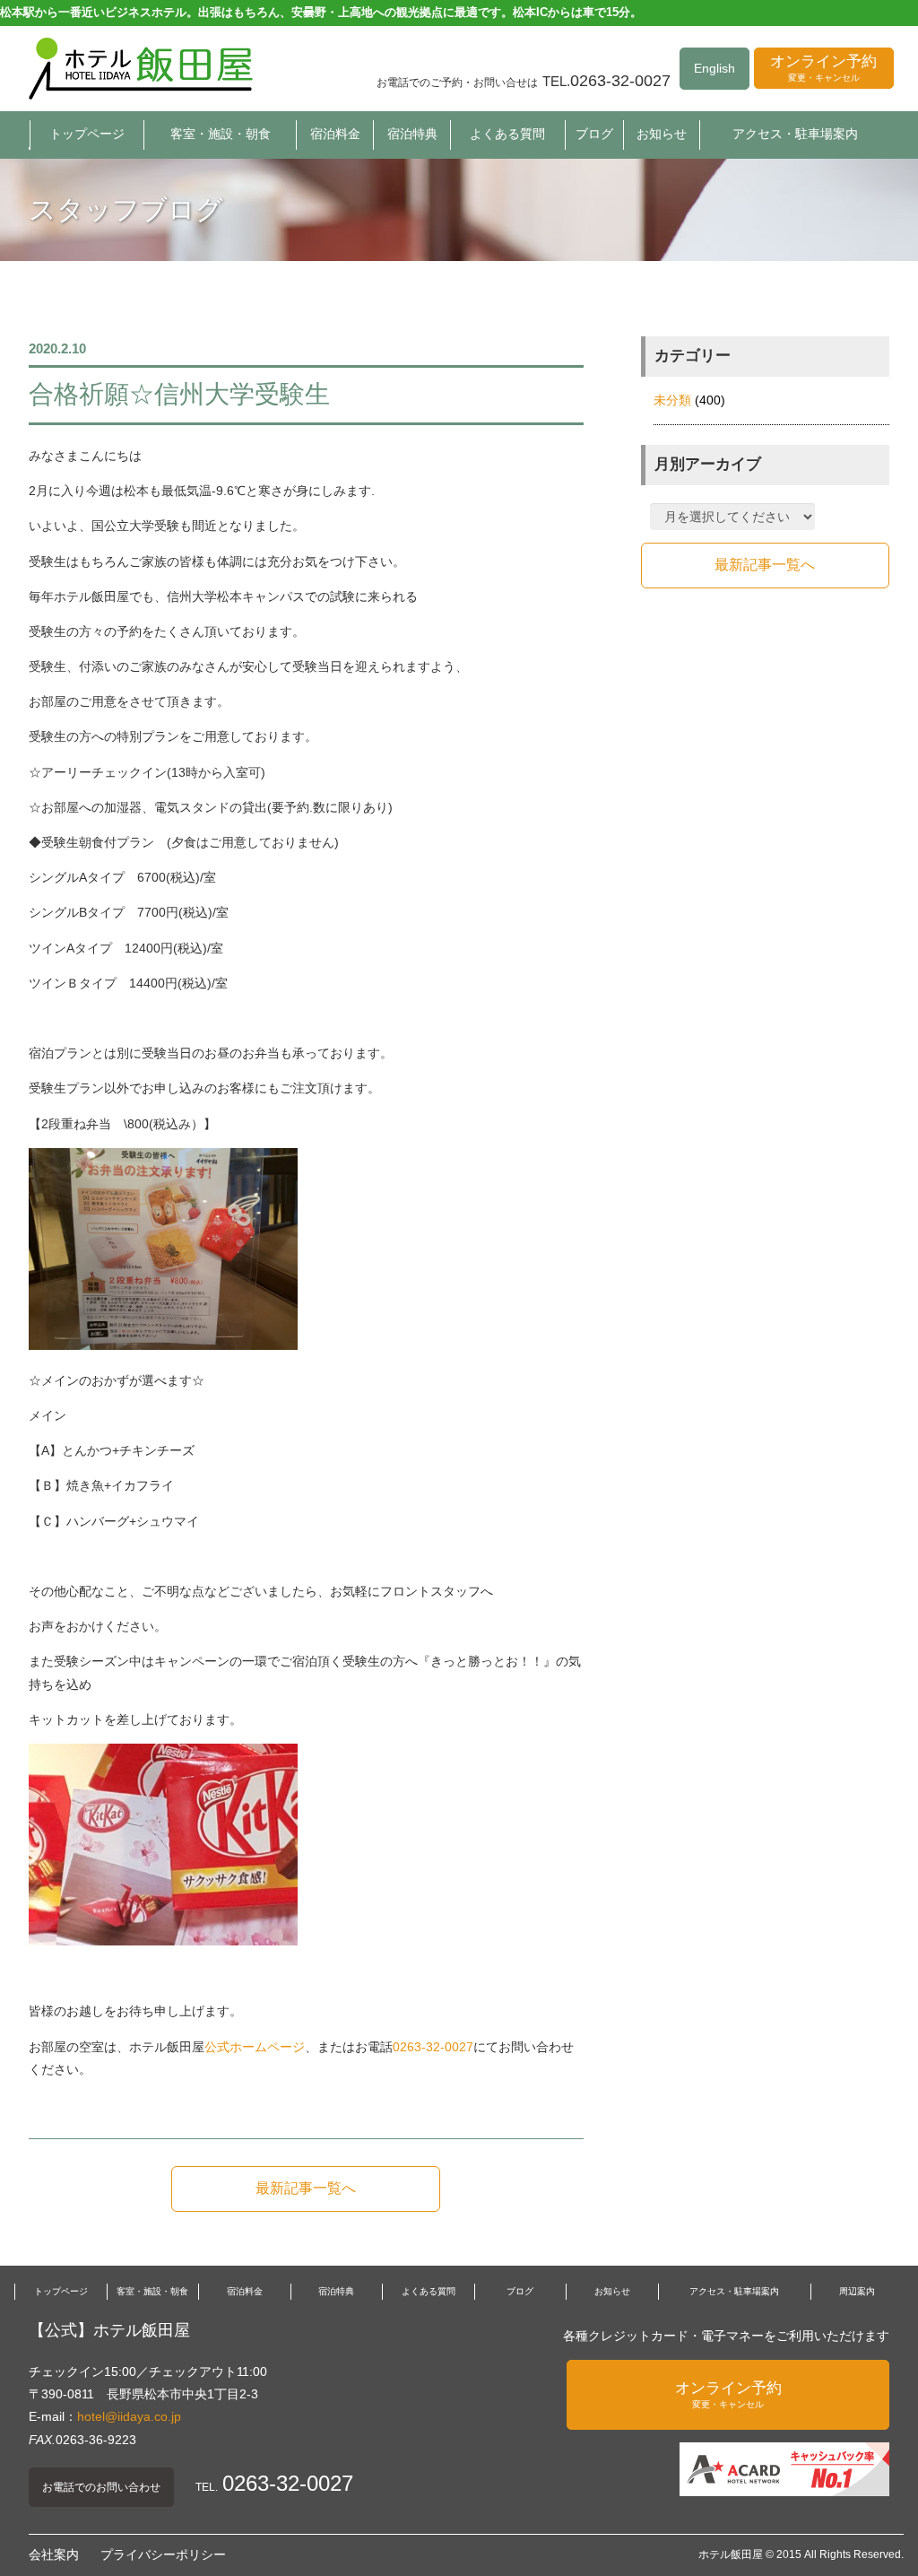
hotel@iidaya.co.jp (129, 2416)
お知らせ (662, 134)
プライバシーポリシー (163, 2554)
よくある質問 (507, 134)
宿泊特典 (412, 134)
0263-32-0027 (433, 2047)
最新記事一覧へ (306, 2188)
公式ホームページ (255, 2047)
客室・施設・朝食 (221, 134)
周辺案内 (857, 2291)
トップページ (87, 134)
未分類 (672, 400)
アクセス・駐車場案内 (795, 134)
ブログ (594, 134)
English (714, 68)
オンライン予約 (823, 68)
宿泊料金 (335, 134)
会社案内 (54, 2554)
